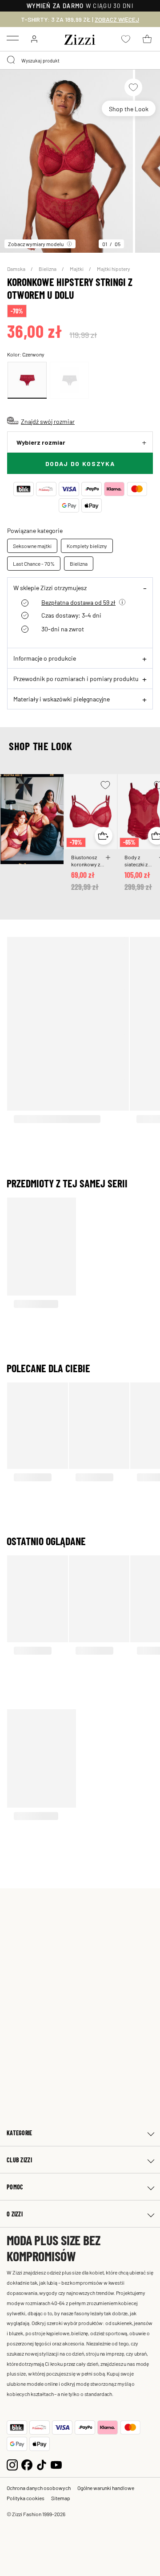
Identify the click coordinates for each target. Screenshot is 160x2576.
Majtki (77, 269)
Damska (17, 269)
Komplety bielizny (87, 546)
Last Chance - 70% (34, 564)
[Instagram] (12, 2464)
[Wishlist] (133, 87)
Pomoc (15, 2187)
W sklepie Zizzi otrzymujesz (50, 587)
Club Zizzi (19, 2160)
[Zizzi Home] (80, 38)
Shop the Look (129, 109)
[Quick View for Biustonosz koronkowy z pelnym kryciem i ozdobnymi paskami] (104, 836)
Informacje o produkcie (45, 658)
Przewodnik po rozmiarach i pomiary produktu (76, 678)
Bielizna (48, 269)
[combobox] (80, 60)
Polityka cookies (26, 2498)
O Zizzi (15, 2214)
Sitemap (61, 2498)
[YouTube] (56, 2464)
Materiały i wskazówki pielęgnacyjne (62, 699)
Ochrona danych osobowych (39, 2488)
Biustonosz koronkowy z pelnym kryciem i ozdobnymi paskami (86, 861)
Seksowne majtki (32, 546)
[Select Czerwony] (27, 380)
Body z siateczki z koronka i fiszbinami (136, 861)
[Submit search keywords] (12, 60)
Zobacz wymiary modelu (36, 244)
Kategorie (20, 2133)
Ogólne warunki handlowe (106, 2488)
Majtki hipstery (114, 269)
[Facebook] (27, 2464)
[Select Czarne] (69, 380)
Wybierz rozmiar (41, 442)
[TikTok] (42, 2464)
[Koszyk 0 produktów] (147, 39)
